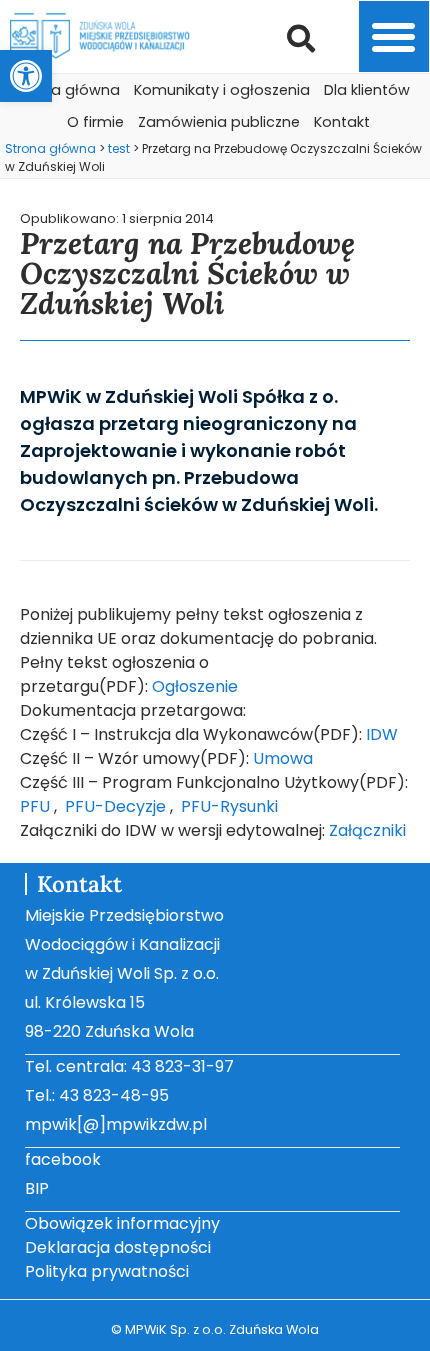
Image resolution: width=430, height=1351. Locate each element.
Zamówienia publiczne (219, 122)
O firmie (95, 122)
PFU (35, 806)
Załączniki (367, 830)
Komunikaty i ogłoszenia (222, 90)
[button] (26, 76)
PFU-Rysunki (229, 806)
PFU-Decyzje (115, 806)
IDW (382, 734)
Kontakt (342, 122)
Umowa (283, 758)
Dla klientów (367, 90)
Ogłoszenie (195, 686)
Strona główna (66, 90)
